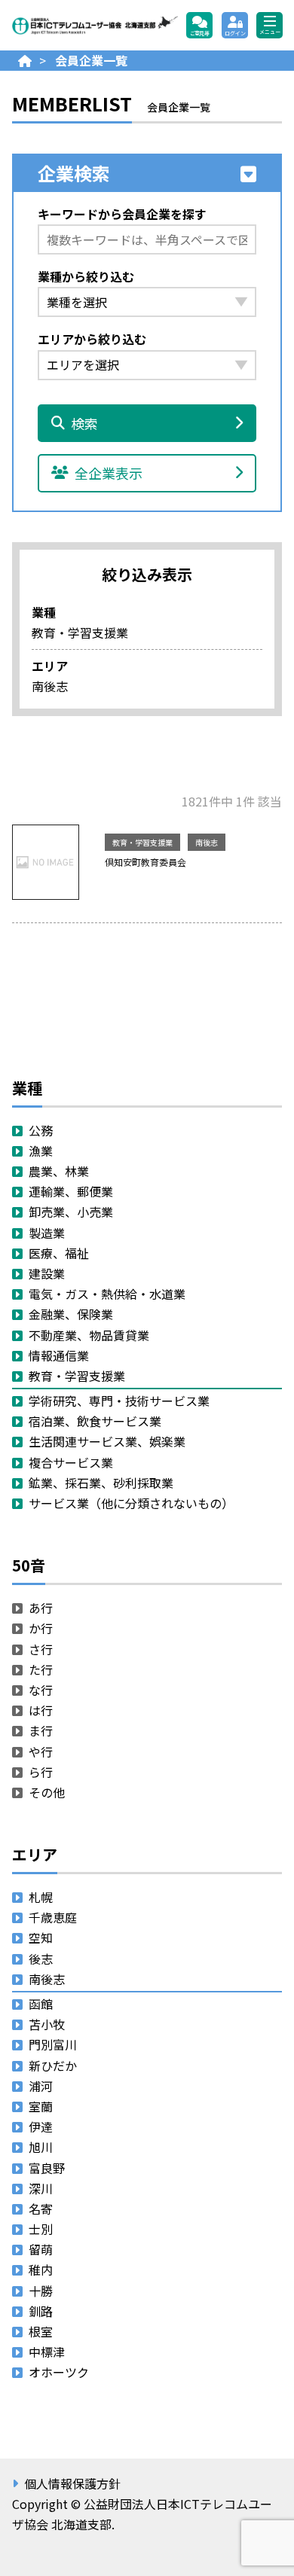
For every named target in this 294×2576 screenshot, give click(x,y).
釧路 (41, 2311)
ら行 (41, 1772)
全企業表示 (109, 473)
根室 (41, 2331)
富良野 (47, 2168)
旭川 (41, 2147)
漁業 (41, 1151)
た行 (41, 1669)
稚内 (41, 2270)
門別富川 (53, 2044)
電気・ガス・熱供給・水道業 (107, 1294)
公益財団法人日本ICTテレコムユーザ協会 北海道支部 (95, 25)
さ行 (41, 1649)
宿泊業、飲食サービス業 (95, 1421)
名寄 (41, 2209)
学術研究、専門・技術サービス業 (119, 1401)
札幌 (41, 1897)
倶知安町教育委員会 (145, 862)
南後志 (207, 842)
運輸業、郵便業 (71, 1191)
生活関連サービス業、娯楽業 (107, 1441)
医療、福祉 (59, 1253)
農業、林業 (59, 1171)
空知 (41, 1937)
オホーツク (59, 2372)
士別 (41, 2229)
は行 (41, 1710)
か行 (41, 1628)
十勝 (41, 2291)
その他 (47, 1792)
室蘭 (41, 2106)
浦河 (41, 2086)
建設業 (47, 1273)
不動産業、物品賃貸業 (89, 1335)
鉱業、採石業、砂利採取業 (101, 1483)
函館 (41, 2004)
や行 (41, 1751)
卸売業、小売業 (71, 1212)
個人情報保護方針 (72, 2483)
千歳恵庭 (53, 1917)
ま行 (41, 1730)
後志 (41, 1959)
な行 (41, 1690)
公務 (41, 1130)
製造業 (47, 1233)
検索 (84, 423)
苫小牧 (47, 2024)
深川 (41, 2188)
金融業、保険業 (71, 1314)
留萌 (41, 2249)
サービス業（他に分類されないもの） (131, 1503)
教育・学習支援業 (142, 842)
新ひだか (53, 2065)
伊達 (41, 2126)
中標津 (47, 2352)
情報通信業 (59, 1355)
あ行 (41, 1608)
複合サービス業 (71, 1462)
